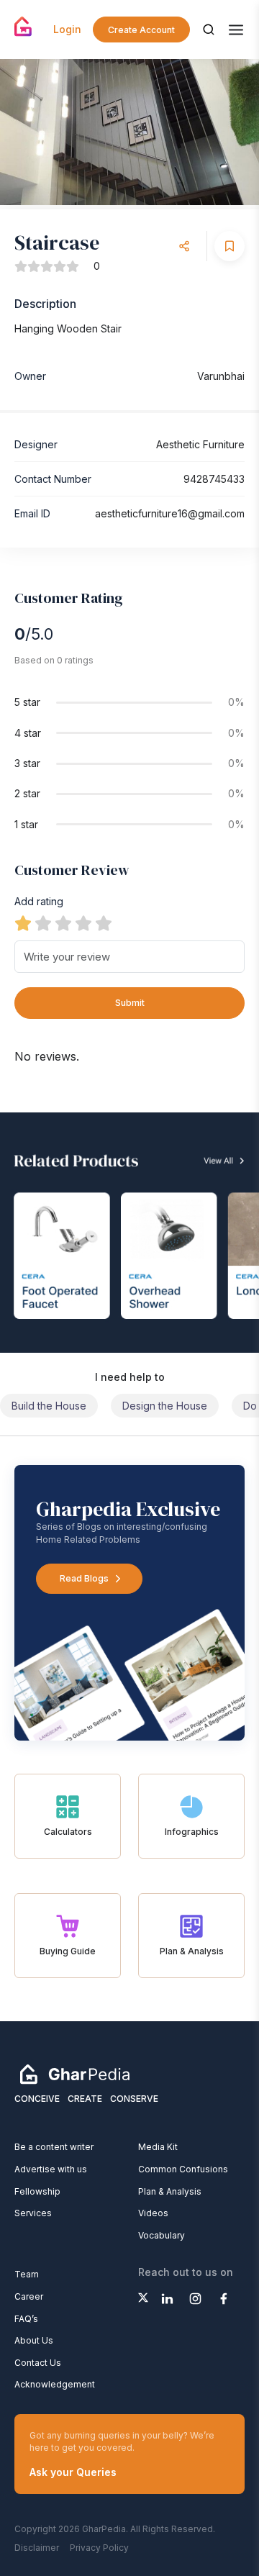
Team (27, 2274)
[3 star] (63, 923)
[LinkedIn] (167, 2299)
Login (67, 29)
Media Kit (158, 2147)
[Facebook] (223, 2299)
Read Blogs (84, 1578)
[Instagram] (195, 2299)
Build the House (49, 1406)
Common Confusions (183, 2169)
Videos (153, 2213)
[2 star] (43, 923)
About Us (34, 2340)
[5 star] (104, 923)
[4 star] (83, 923)
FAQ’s (26, 2319)
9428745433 (214, 479)
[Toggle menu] (236, 30)
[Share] (184, 246)
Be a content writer (54, 2147)
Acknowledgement (55, 2384)
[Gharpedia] (75, 2074)
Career (29, 2296)
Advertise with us (51, 2169)
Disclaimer (37, 2548)
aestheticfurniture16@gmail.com (170, 513)
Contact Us (38, 2363)
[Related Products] (129, 1233)
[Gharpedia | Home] (23, 27)
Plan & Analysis (170, 2191)
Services (33, 2213)
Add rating (39, 901)
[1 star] (23, 923)
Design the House (165, 1406)
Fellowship (37, 2191)
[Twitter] (143, 2298)
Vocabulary (162, 2235)
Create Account (141, 30)
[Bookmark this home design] (230, 246)
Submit (130, 1003)
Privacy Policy (99, 2548)
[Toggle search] (209, 30)
